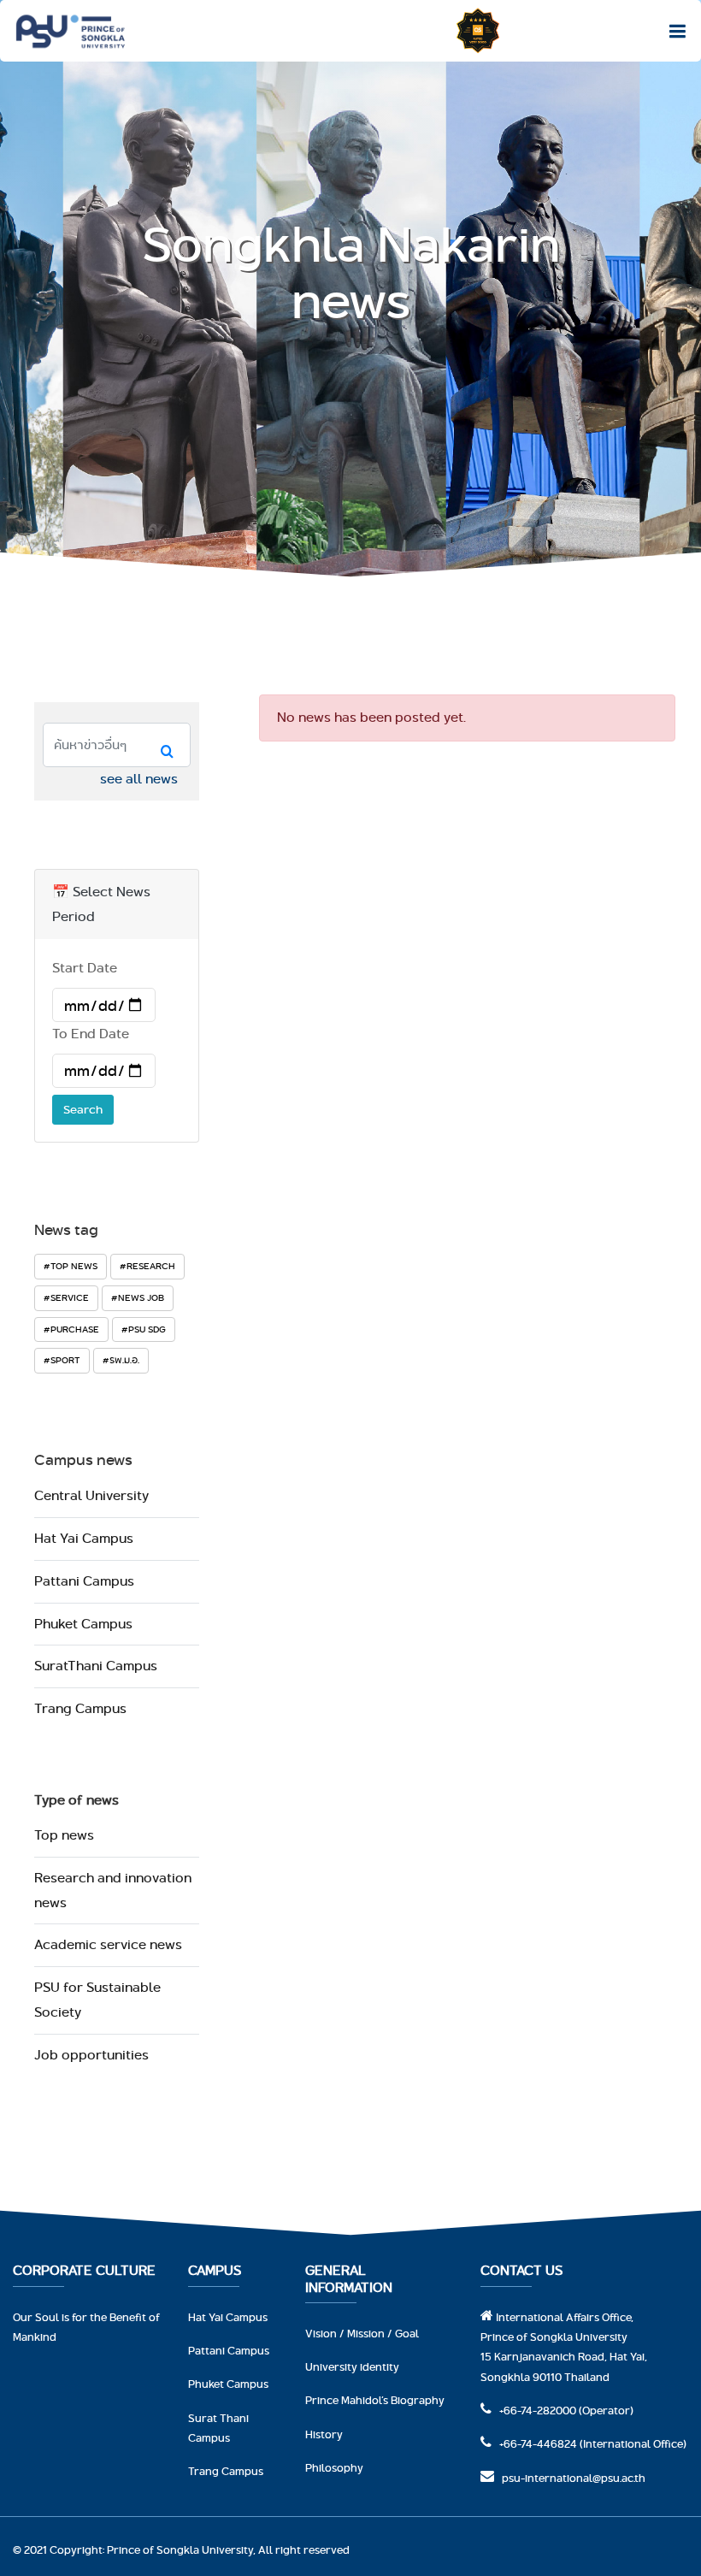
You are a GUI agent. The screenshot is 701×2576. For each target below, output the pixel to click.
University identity (352, 2366)
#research (147, 1266)
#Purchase (71, 1329)
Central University (91, 1495)
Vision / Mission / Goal (362, 2333)
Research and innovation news (113, 1890)
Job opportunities (91, 2055)
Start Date (85, 968)
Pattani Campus (84, 1581)
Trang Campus (80, 1708)
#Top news (71, 1266)
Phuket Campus (83, 1624)
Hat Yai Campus (84, 1538)
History (324, 2434)
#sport (62, 1360)
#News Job (138, 1297)
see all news (139, 779)
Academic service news (108, 1944)
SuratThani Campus (96, 1666)
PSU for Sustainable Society (97, 2000)
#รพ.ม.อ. (121, 1360)
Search (83, 1109)
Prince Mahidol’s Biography (375, 2400)
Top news (64, 1835)
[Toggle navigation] (673, 31)
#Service (66, 1297)
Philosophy (334, 2467)
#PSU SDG (144, 1329)
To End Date (91, 1034)
